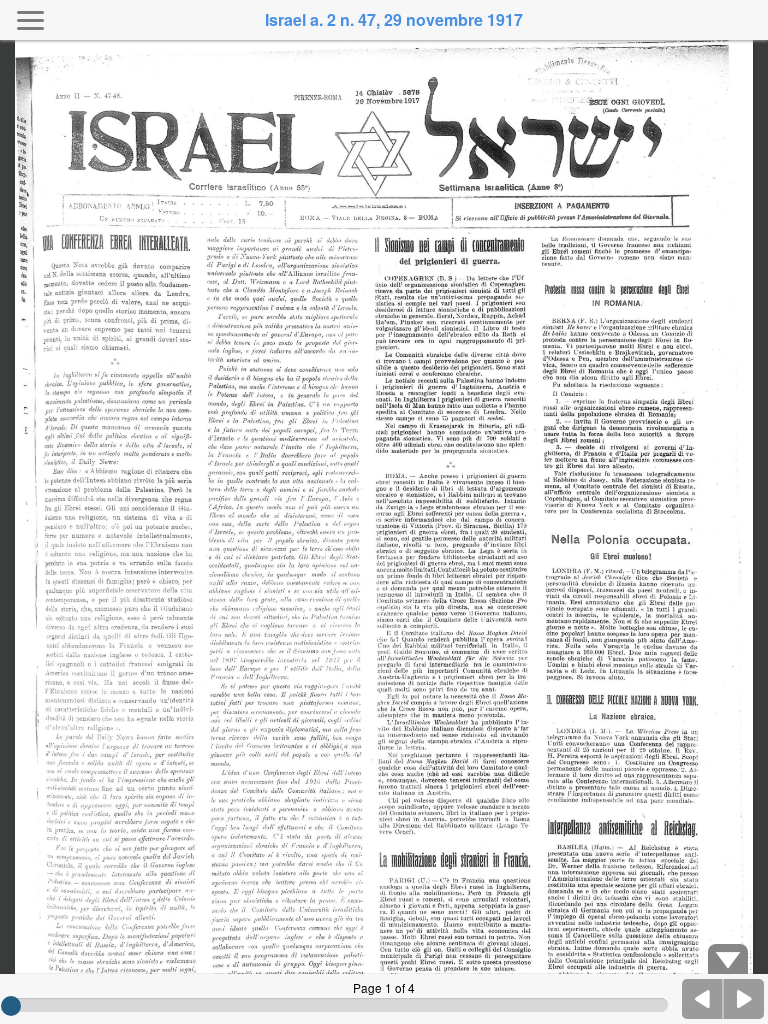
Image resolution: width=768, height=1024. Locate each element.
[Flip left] (703, 999)
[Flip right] (744, 999)
